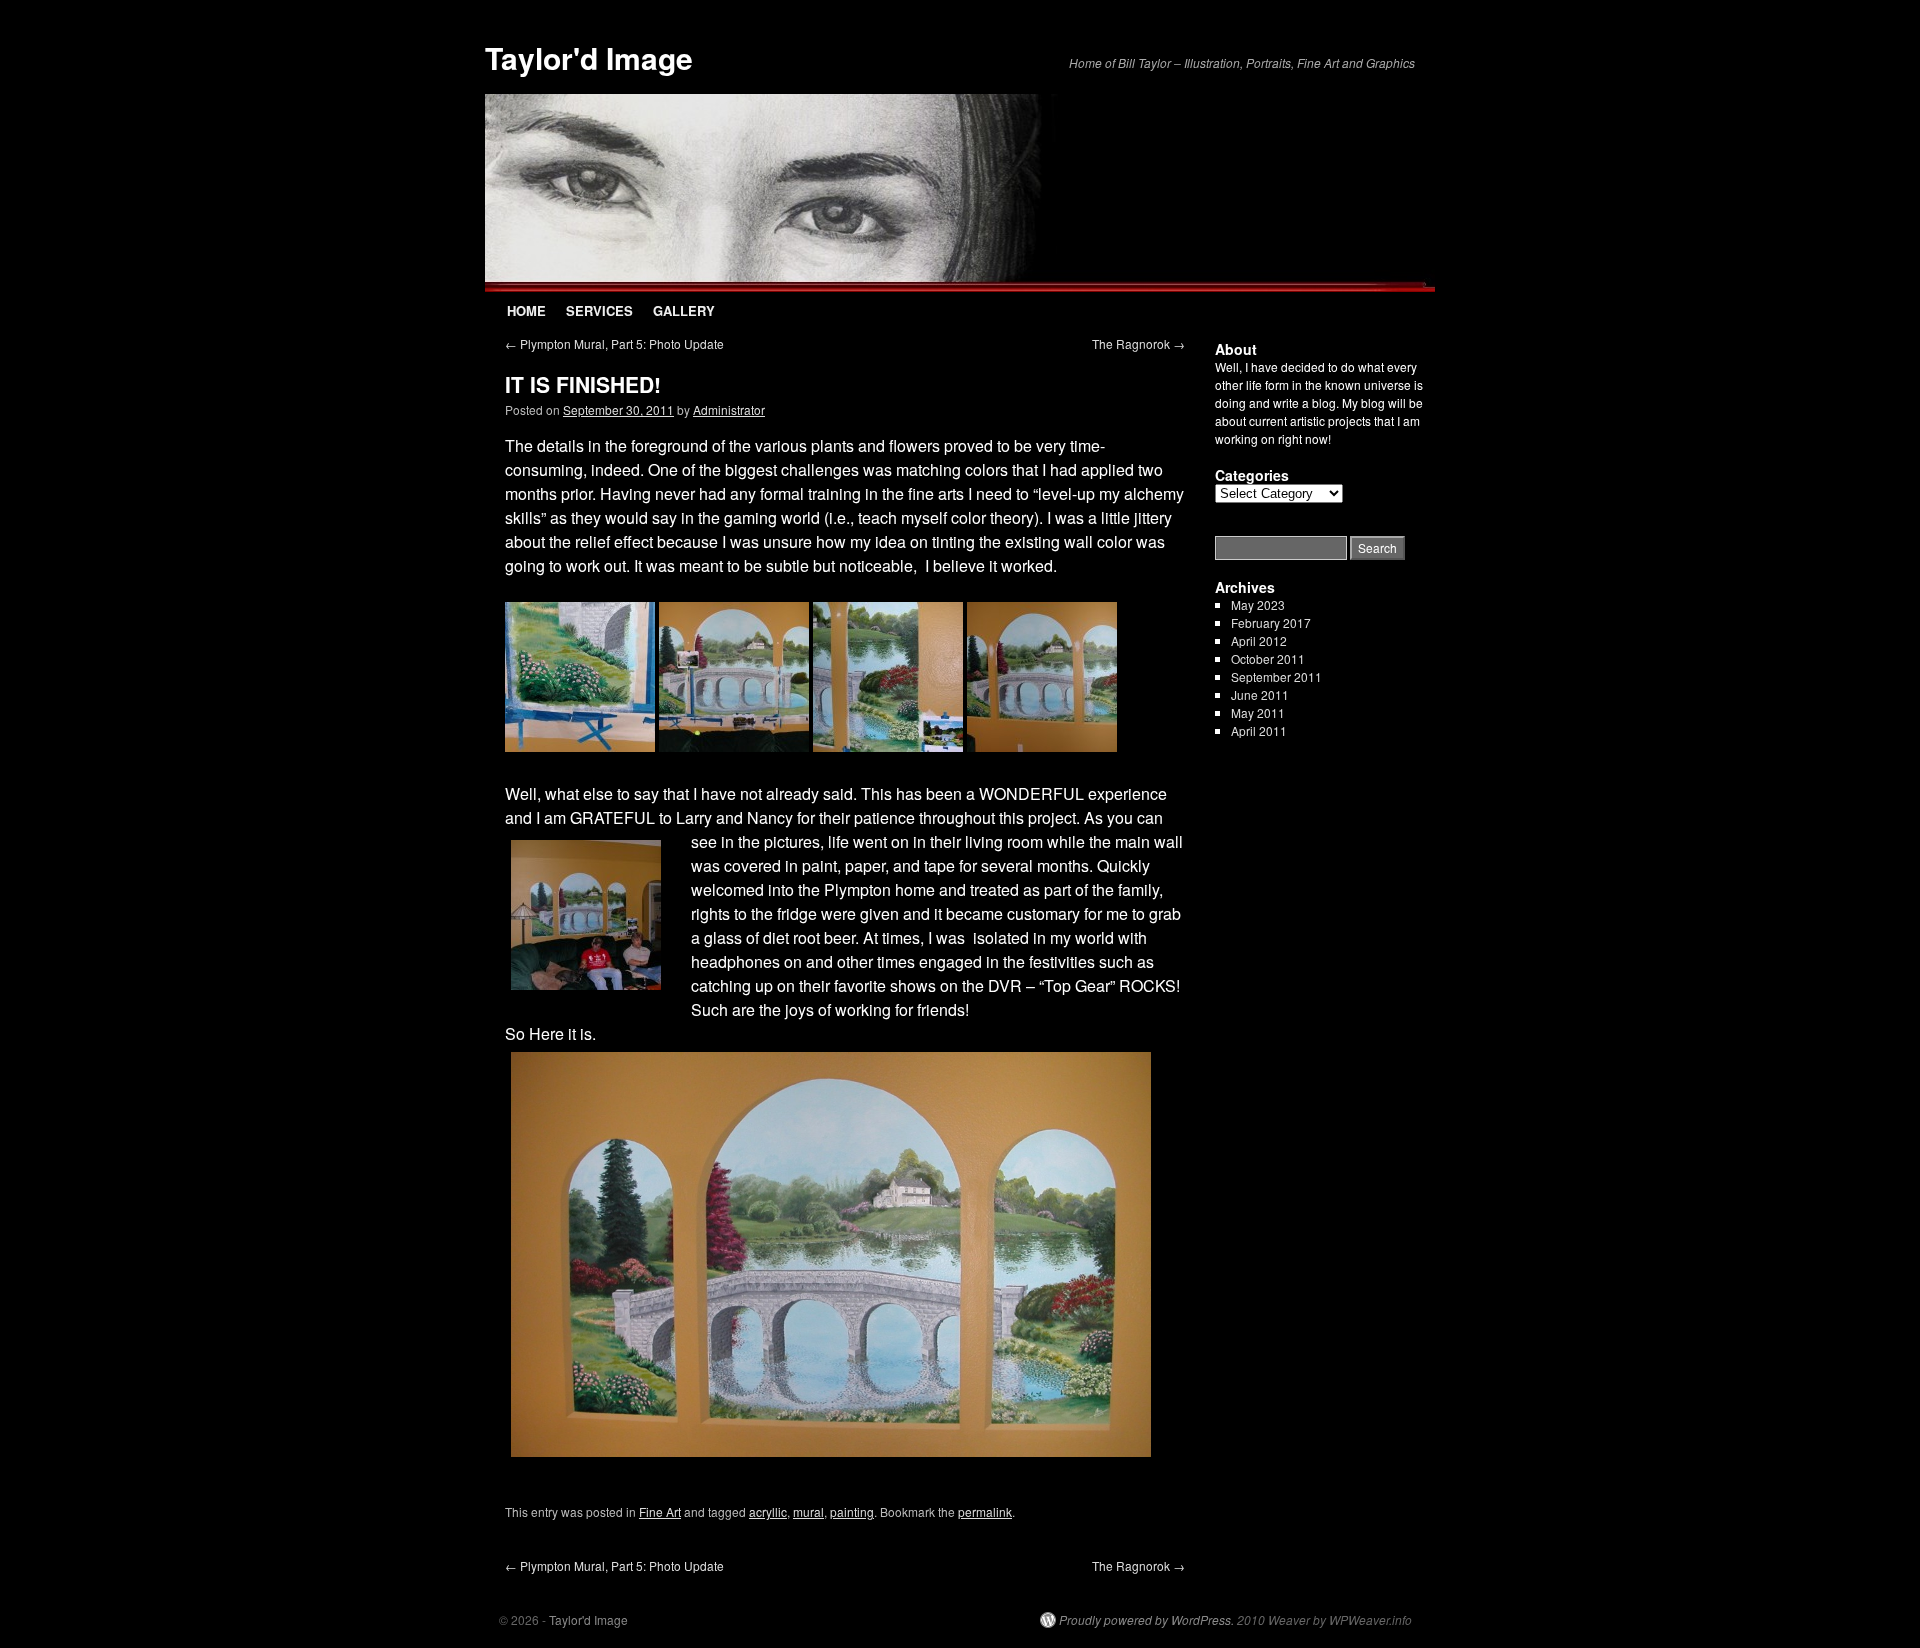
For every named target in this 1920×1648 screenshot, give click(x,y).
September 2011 (1276, 676)
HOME (526, 310)
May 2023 (1258, 604)
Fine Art (660, 1511)
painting (852, 1511)
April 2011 (1259, 730)
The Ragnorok (1138, 343)
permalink (985, 1511)
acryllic (768, 1511)
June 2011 (1260, 694)
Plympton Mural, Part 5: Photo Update (614, 343)
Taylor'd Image (589, 57)
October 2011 (1268, 658)
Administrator (729, 409)
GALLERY (684, 310)
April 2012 (1259, 640)
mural (808, 1511)
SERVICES (599, 310)
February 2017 (1271, 622)
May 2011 (1258, 712)
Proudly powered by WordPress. (1146, 1620)
